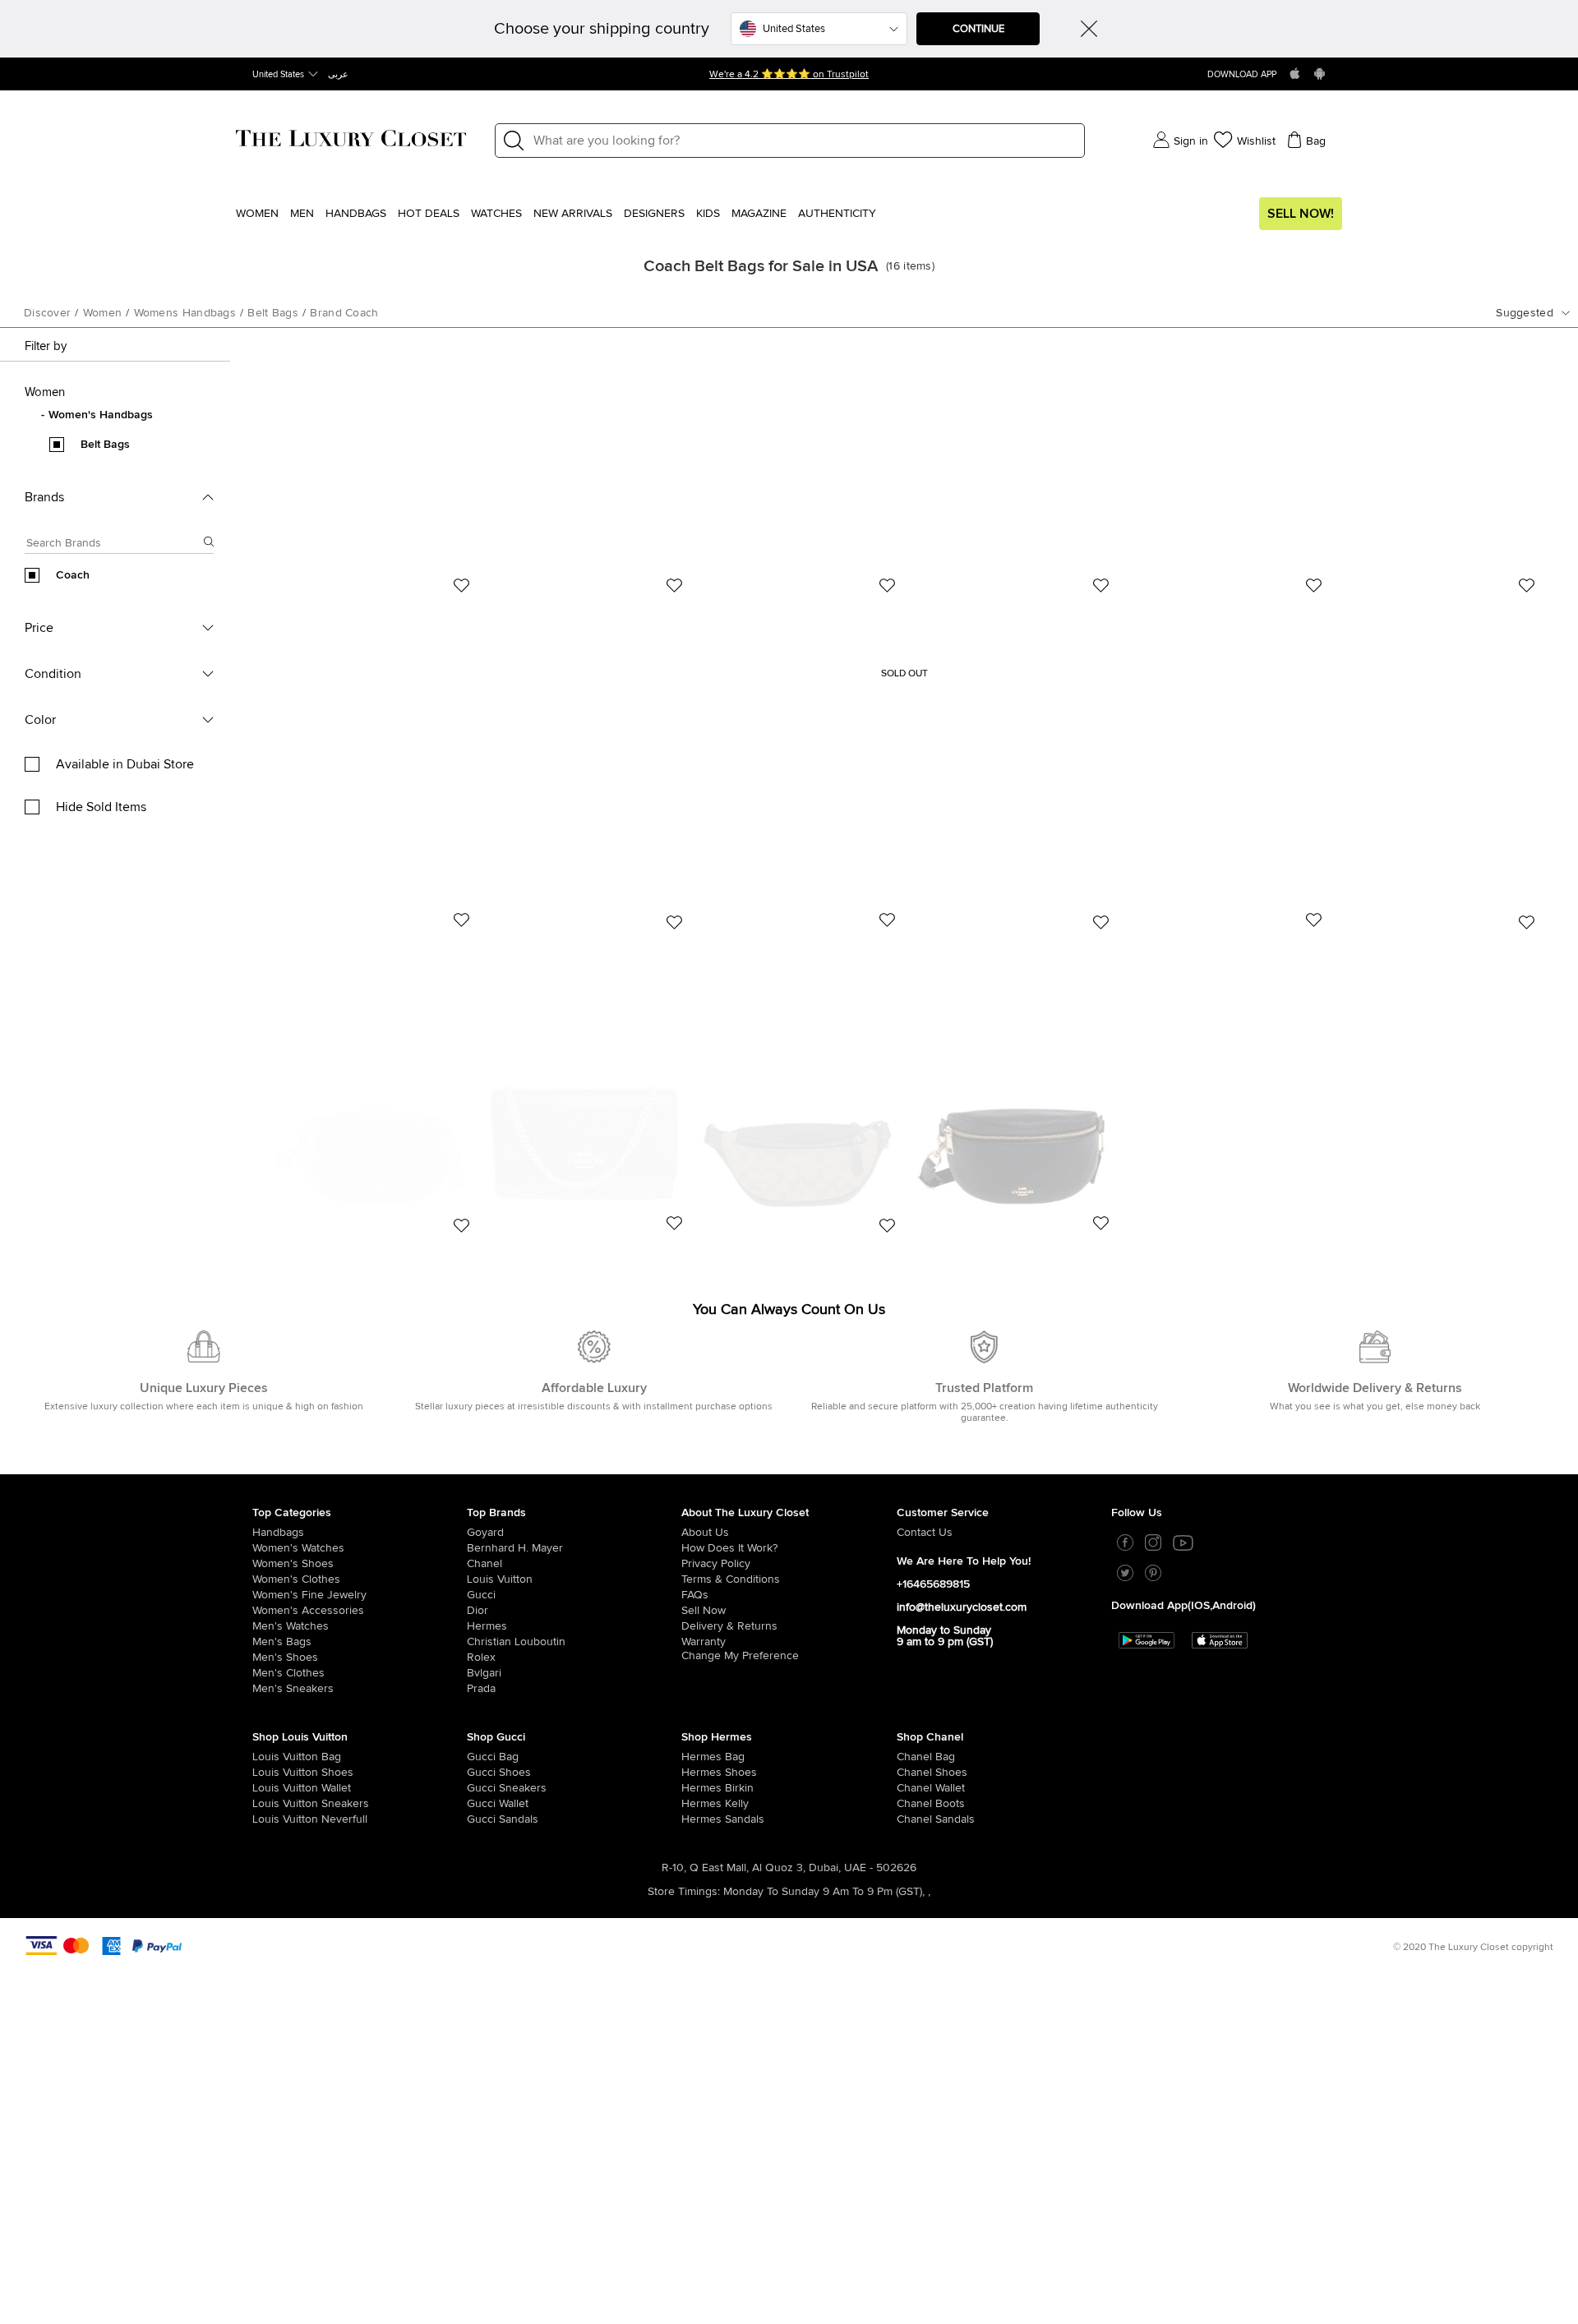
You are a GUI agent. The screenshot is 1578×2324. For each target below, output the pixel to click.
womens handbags (185, 313)
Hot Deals (429, 214)
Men (302, 214)
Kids (708, 214)
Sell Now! (1301, 214)
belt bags (273, 313)
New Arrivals (573, 214)
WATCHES (496, 214)
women (103, 313)
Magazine (759, 214)
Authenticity (837, 214)
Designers (654, 214)
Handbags (356, 214)
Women (257, 214)
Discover (47, 313)
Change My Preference (740, 1656)
